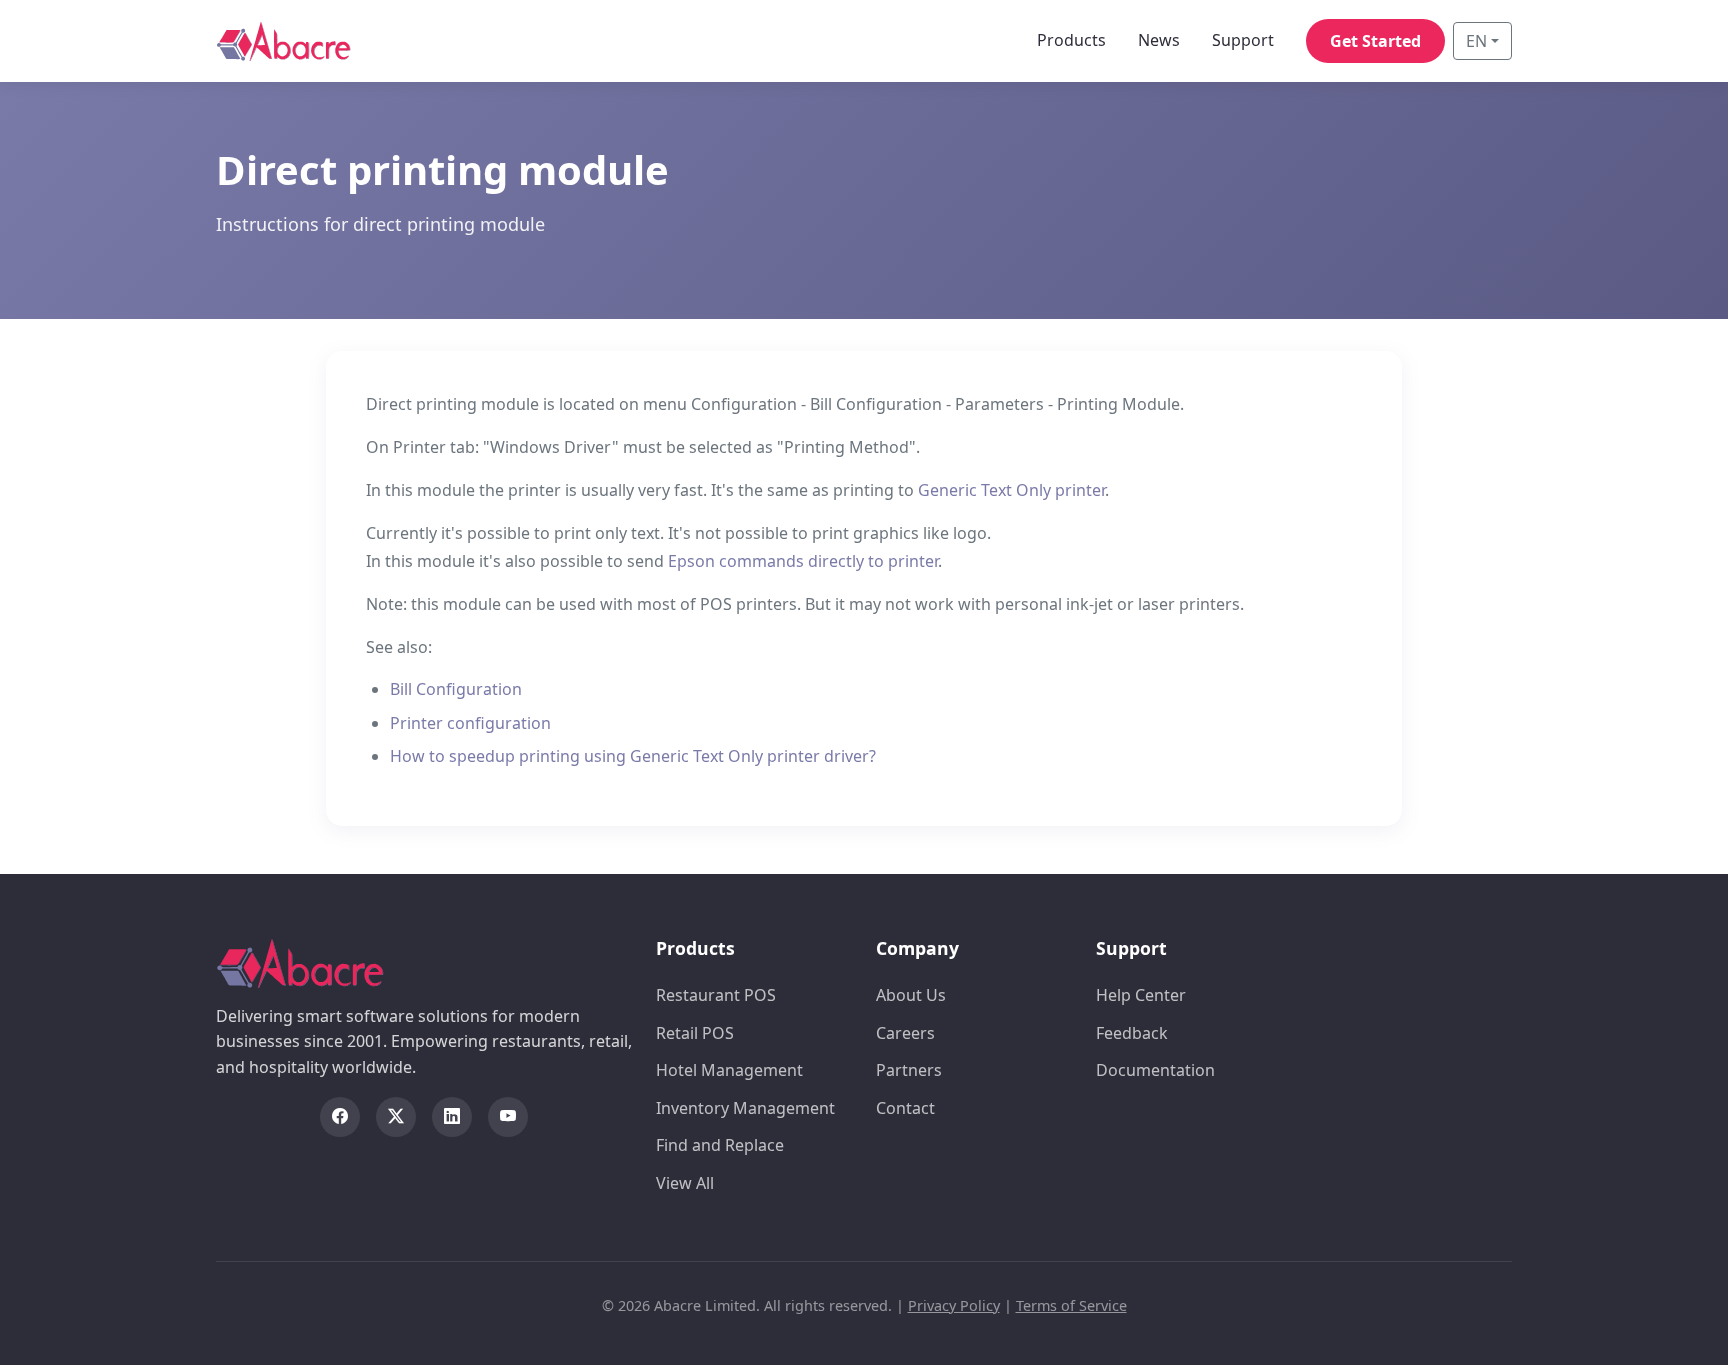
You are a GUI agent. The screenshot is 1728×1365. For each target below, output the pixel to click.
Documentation (1155, 1070)
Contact (905, 1108)
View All (685, 1183)
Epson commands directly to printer (803, 561)
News (1159, 40)
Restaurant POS (716, 995)
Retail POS (695, 1033)
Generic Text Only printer (1011, 490)
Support (1243, 40)
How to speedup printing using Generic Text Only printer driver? (633, 756)
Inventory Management (745, 1108)
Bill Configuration (456, 689)
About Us (911, 995)
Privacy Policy (954, 1305)
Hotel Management (729, 1070)
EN (1476, 41)
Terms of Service (1071, 1305)
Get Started (1375, 41)
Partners (909, 1070)
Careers (905, 1033)
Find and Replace (720, 1145)
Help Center (1141, 995)
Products (1071, 40)
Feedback (1132, 1033)
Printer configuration (470, 723)
